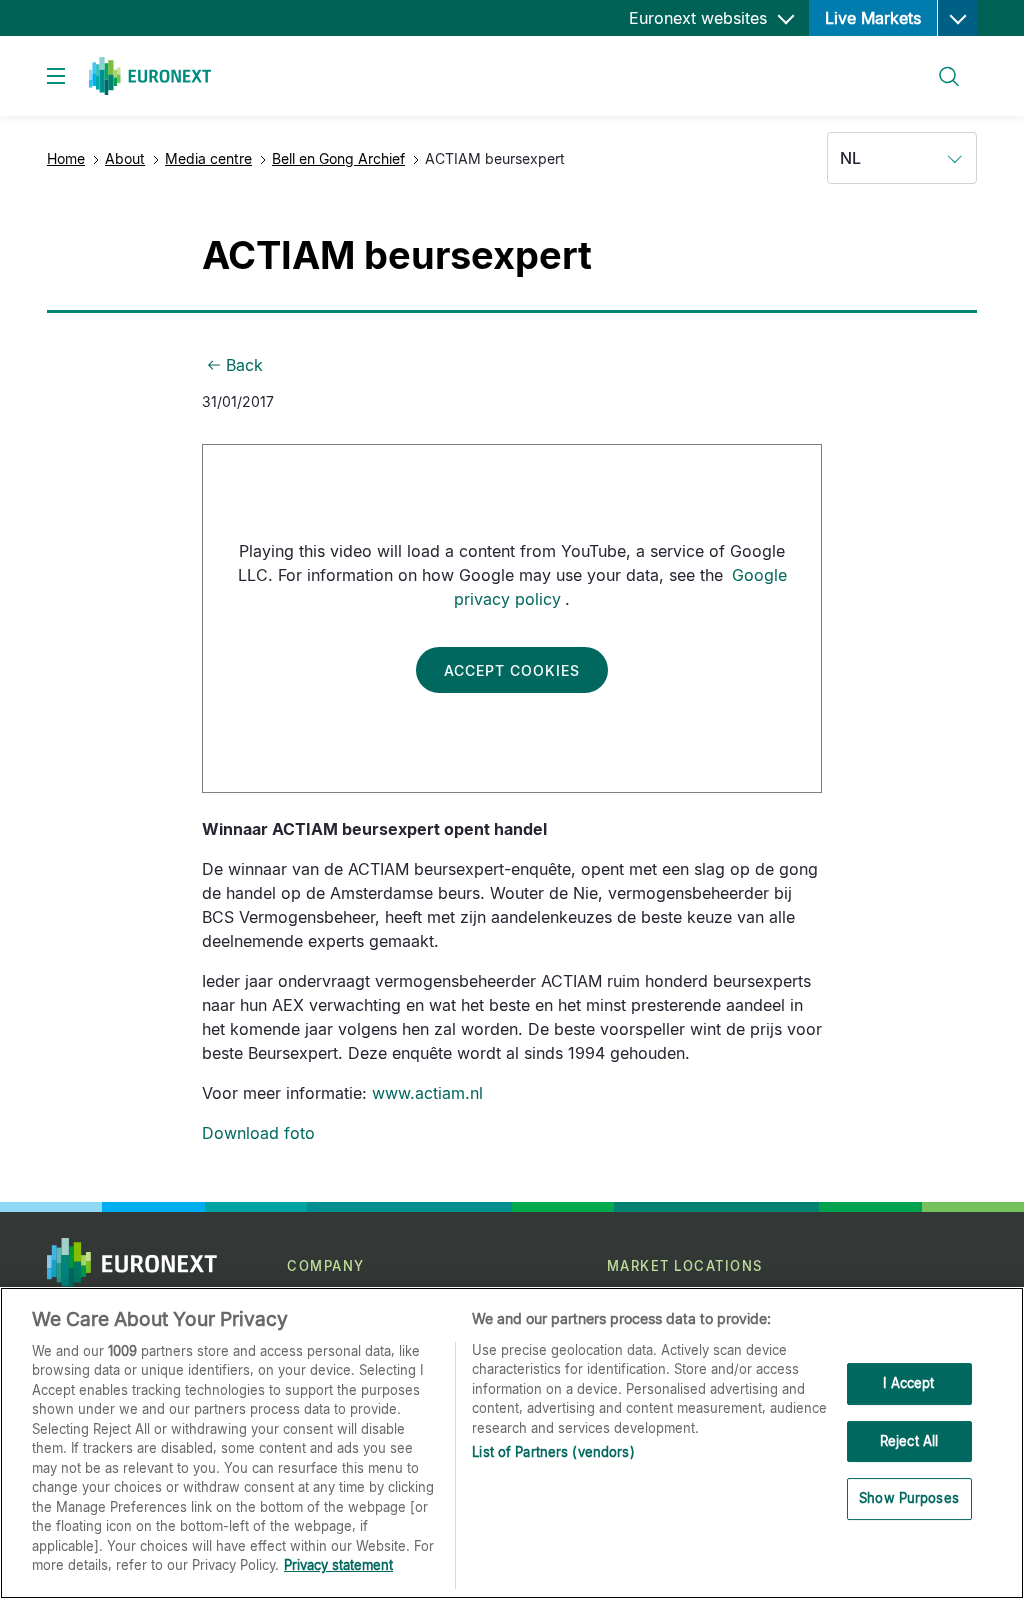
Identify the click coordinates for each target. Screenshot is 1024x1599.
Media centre (208, 158)
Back (244, 365)
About (125, 158)
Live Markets (873, 18)
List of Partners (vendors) (553, 1452)
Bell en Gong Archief (338, 158)
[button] (957, 18)
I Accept (908, 1383)
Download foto (258, 1133)
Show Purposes (909, 1498)
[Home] (150, 76)
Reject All (909, 1441)
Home (66, 158)
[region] (512, 1443)
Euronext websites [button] (700, 18)
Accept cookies (512, 670)
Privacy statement (338, 1565)
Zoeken (940, 64)
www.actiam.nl (427, 1093)
